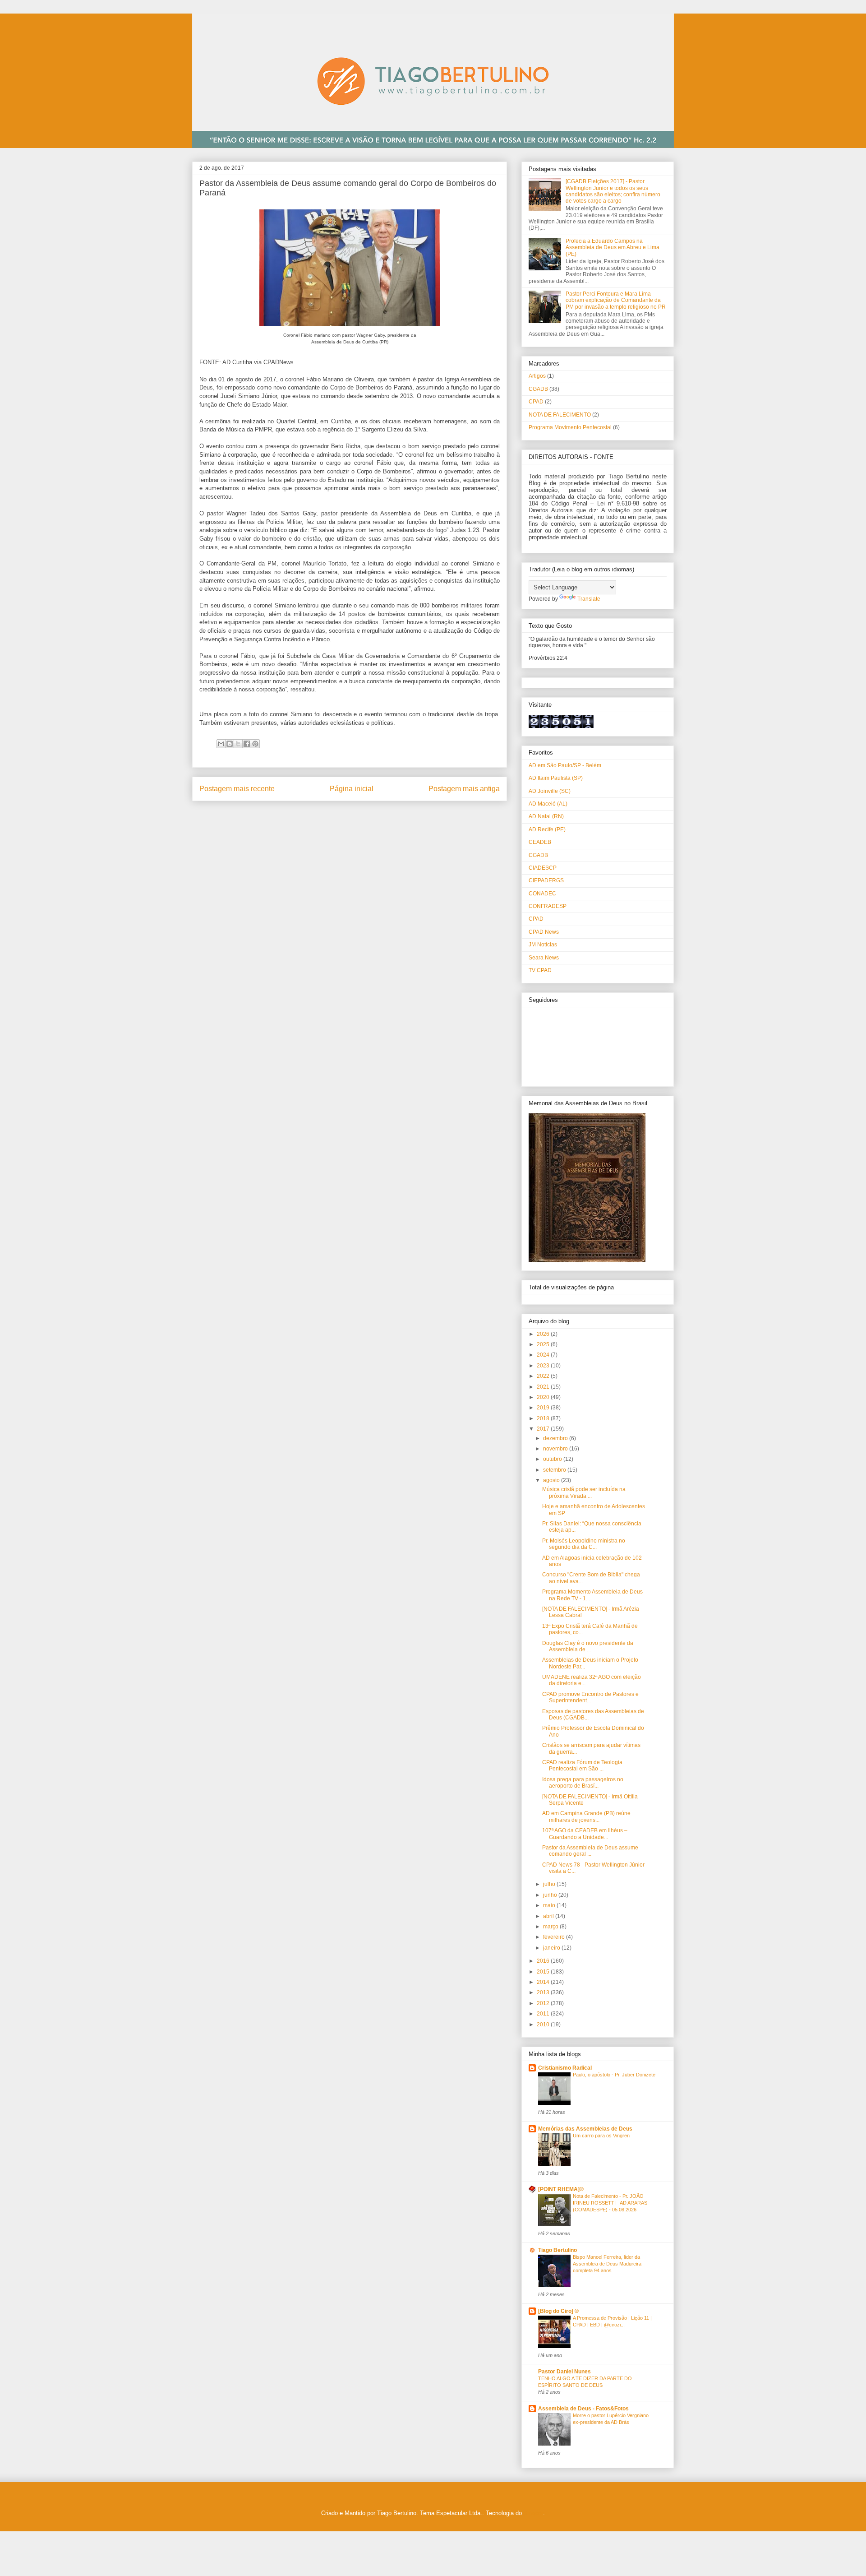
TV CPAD (540, 970)
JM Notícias (543, 945)
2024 (544, 1355)
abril (549, 1916)
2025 (544, 1344)
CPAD (536, 402)
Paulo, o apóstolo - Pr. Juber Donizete (614, 2075)
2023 (544, 1366)
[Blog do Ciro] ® (558, 2311)
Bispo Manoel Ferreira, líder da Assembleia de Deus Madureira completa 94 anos (607, 2264)
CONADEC (542, 894)
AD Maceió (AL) (548, 804)
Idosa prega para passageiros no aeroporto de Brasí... (583, 1783)
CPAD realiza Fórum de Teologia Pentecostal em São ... (582, 1765)
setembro (555, 1470)
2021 (544, 1387)
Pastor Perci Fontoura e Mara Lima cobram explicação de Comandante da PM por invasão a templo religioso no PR (616, 300)
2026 (544, 1334)
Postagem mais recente (237, 789)
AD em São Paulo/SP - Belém (565, 765)
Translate (589, 599)
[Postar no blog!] (230, 744)
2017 (544, 1429)
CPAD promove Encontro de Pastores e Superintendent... (590, 1697)
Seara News (544, 958)
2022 (544, 1376)
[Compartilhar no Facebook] (247, 744)
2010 (544, 2025)
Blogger (533, 2513)
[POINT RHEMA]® (561, 2189)
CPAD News (544, 932)
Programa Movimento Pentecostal (570, 427)
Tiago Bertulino (557, 2250)
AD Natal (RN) (546, 816)
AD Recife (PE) (547, 829)
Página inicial (352, 789)
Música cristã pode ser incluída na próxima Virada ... (584, 1492)
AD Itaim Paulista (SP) (556, 778)
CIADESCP (543, 868)
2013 (544, 1992)
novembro (556, 1449)
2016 (544, 1961)
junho (551, 1895)
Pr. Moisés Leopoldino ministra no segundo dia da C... (584, 1544)
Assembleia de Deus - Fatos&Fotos (583, 2409)
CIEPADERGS (546, 880)
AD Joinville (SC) (550, 791)
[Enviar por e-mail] (221, 744)
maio (550, 1905)
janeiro (552, 1948)
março (551, 1927)
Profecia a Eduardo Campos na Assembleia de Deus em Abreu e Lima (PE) (613, 248)
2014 (544, 1982)
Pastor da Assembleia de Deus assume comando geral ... (590, 1851)
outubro (553, 1459)
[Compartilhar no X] (238, 744)
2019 (544, 1408)
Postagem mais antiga (464, 789)
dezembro (556, 1438)
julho (550, 1884)
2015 (544, 1972)
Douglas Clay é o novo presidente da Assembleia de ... (588, 1646)
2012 (544, 2003)
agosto (552, 1480)
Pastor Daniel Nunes (564, 2372)
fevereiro (555, 1937)
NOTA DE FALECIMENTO (560, 415)
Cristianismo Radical (565, 2068)
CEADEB (540, 842)
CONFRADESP (548, 906)
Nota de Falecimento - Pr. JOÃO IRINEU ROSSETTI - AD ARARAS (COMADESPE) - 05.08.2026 (610, 2203)
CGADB (538, 389)
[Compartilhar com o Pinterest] (255, 744)
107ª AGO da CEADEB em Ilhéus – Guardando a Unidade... (585, 1834)
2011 (544, 2014)
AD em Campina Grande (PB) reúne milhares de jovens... (586, 1816)
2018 (544, 1418)
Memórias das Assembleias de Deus (585, 2129)
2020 (544, 1397)
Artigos (537, 376)
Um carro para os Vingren (601, 2136)
